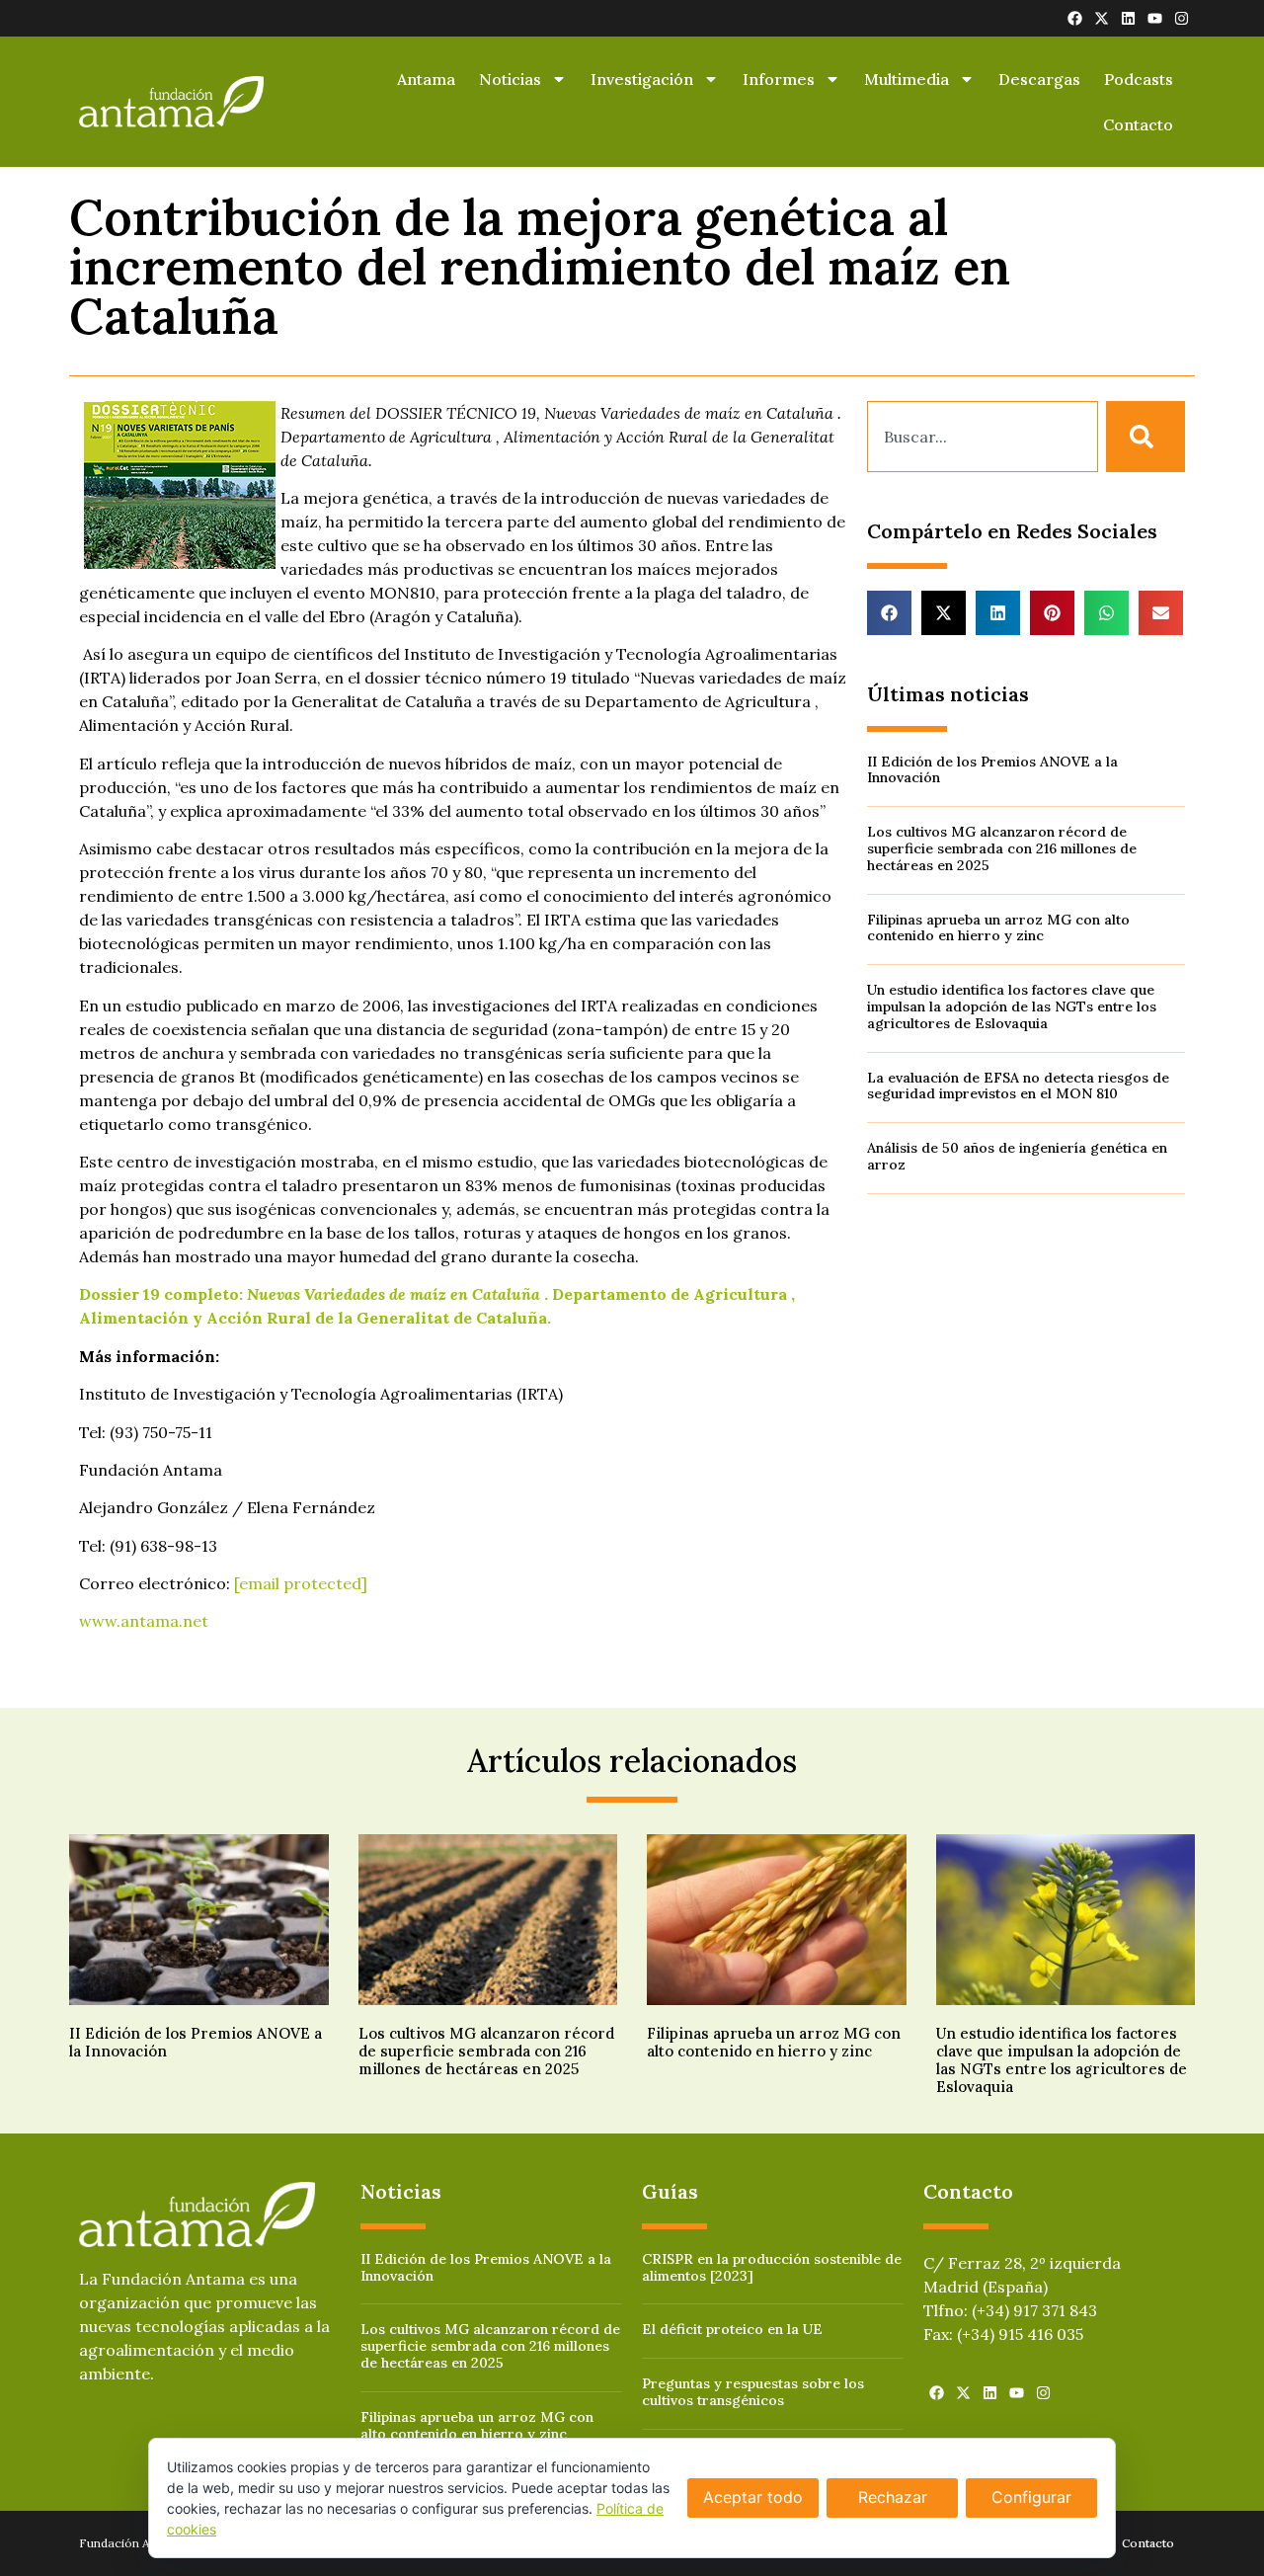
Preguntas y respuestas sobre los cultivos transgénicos (753, 2392)
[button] (889, 613)
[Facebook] (1075, 18)
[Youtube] (1155, 18)
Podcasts (1139, 79)
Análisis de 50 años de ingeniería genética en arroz (1017, 1156)
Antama (426, 79)
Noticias (510, 79)
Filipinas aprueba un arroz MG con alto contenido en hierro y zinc (998, 928)
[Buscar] (1145, 437)
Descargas (1039, 79)
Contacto (1138, 124)
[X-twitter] (1102, 18)
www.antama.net (144, 1621)
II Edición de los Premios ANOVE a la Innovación (992, 770)
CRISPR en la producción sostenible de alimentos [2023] (772, 2267)
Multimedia (907, 79)
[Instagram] (1182, 18)
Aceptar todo (753, 2497)
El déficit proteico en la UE (732, 2329)
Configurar (1031, 2497)
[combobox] (983, 437)
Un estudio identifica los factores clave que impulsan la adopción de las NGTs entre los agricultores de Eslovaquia (1012, 1006)
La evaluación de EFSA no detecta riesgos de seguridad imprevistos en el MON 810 (1018, 1086)
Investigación (642, 79)
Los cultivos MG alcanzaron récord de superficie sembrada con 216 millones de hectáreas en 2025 (1002, 848)
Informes (779, 79)
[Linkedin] (1128, 18)
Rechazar (893, 2497)
